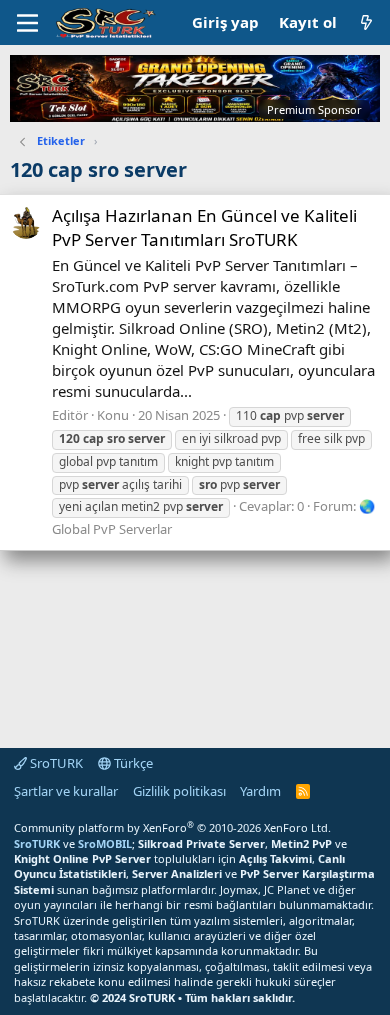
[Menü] (27, 23)
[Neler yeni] (366, 22)
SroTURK (55, 763)
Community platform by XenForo (172, 827)
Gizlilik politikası (179, 791)
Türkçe (132, 763)
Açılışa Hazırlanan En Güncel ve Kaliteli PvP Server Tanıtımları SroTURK (204, 227)
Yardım (260, 791)
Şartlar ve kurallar (66, 791)
